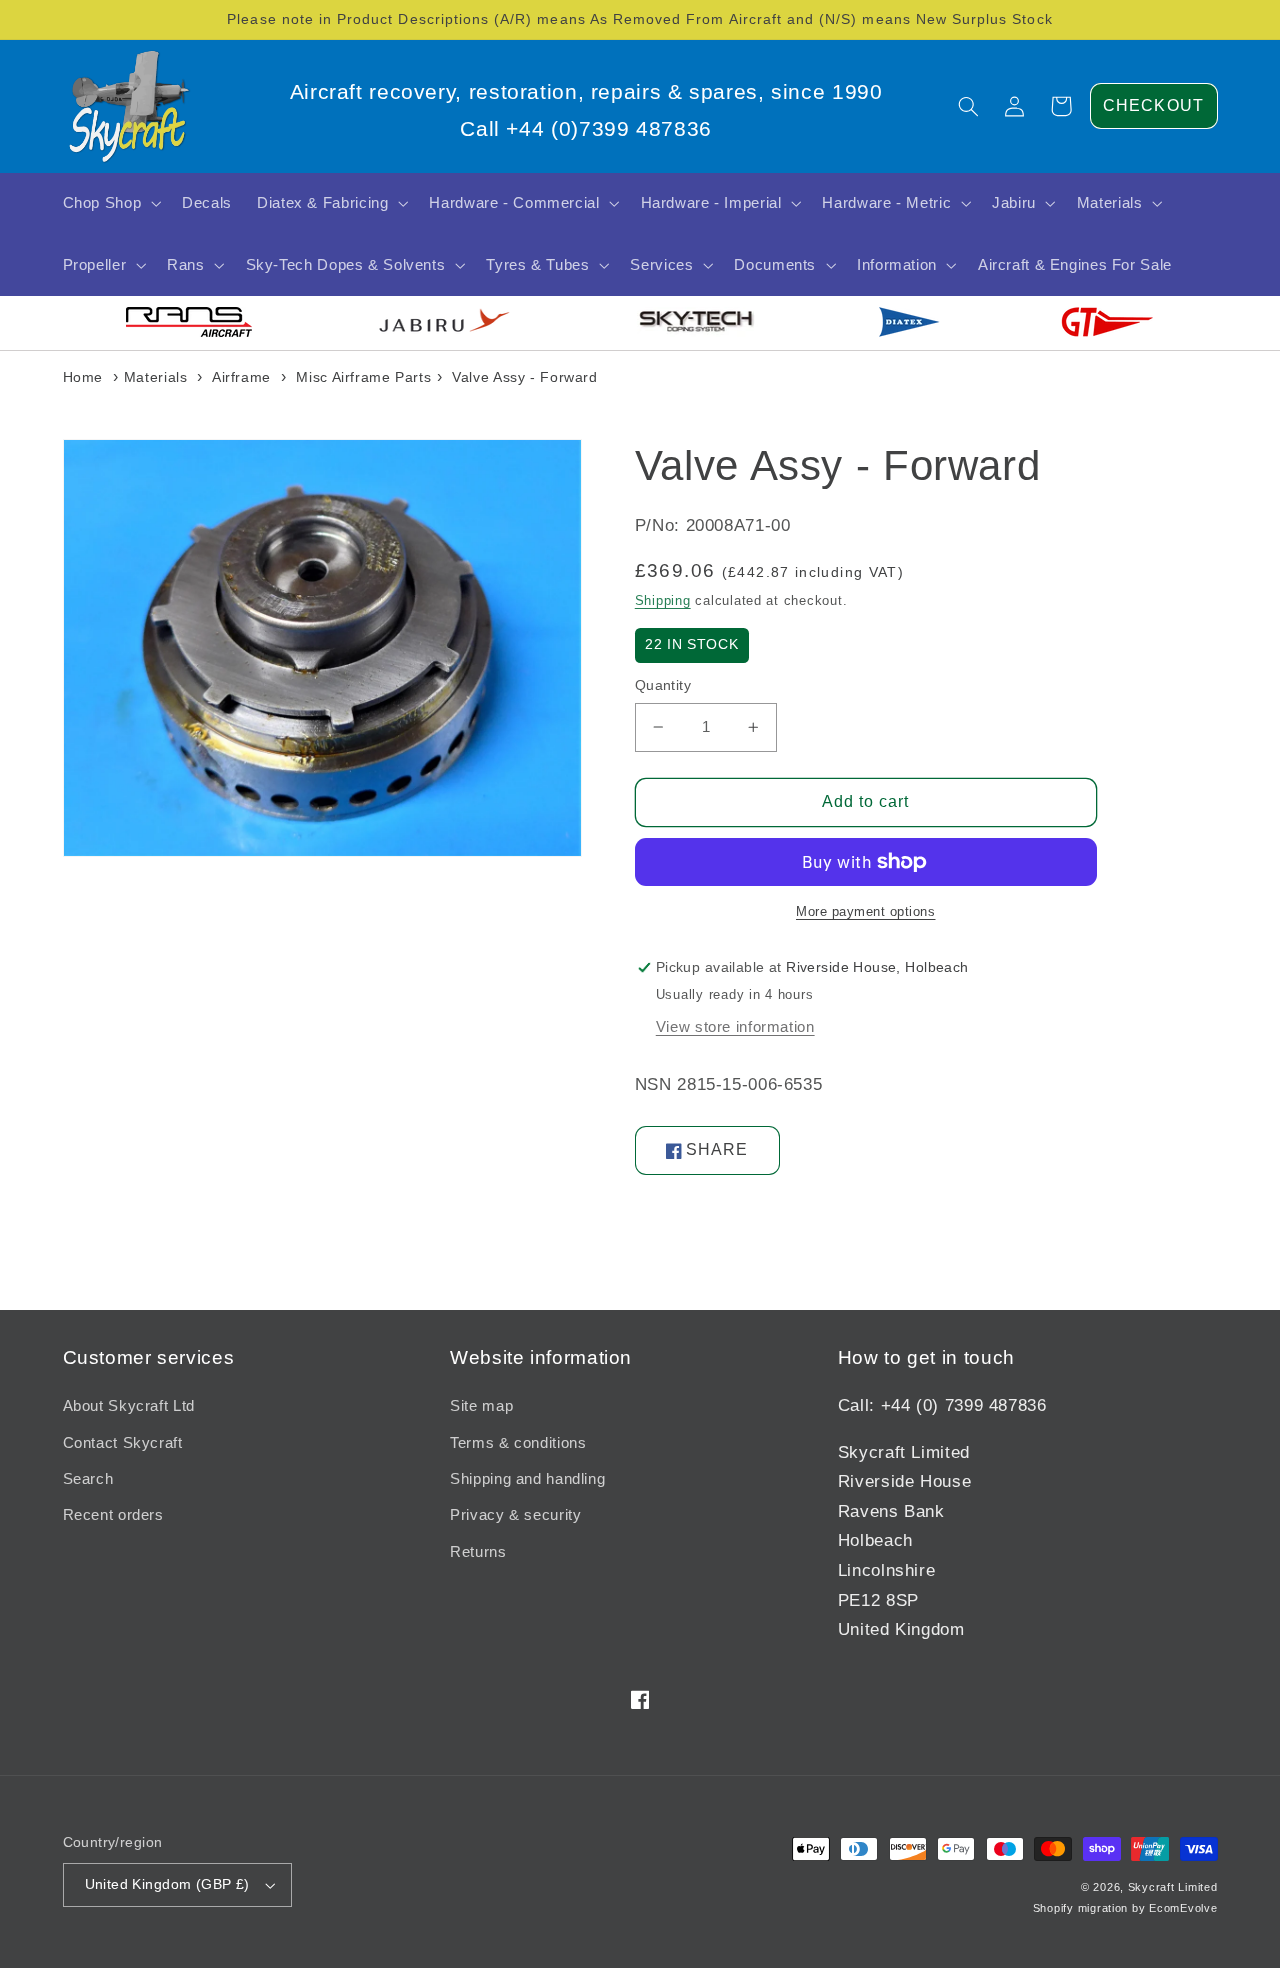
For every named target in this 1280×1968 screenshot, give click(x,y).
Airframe (241, 377)
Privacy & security (515, 1515)
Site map (481, 1406)
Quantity (663, 685)
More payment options (866, 912)
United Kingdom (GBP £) (167, 1884)
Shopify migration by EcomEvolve (1125, 1908)
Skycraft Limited (1173, 1887)
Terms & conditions (518, 1443)
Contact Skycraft (123, 1443)
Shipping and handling (527, 1479)
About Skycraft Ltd (129, 1406)
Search (88, 1479)
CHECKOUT (1153, 105)
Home (83, 377)
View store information (735, 1027)
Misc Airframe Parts (363, 377)
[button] (969, 106)
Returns (478, 1552)
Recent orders (113, 1515)
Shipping (663, 601)
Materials (156, 377)
